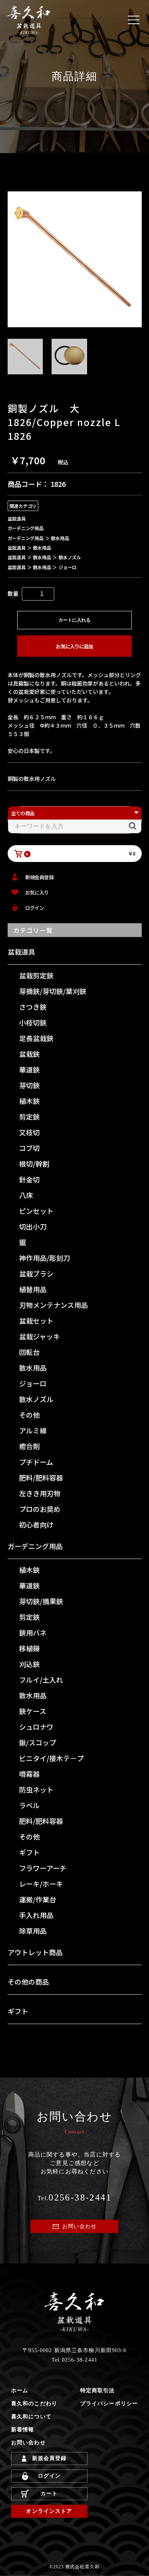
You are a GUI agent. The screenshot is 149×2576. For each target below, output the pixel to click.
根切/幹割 (34, 1164)
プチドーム (36, 1462)
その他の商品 (28, 1982)
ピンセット (36, 1211)
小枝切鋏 (33, 1022)
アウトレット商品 (35, 1952)
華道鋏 (29, 1069)
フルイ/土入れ (41, 1680)
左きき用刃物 (40, 1493)
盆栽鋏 (29, 1054)
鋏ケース (33, 1711)
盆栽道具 (21, 952)
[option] (75, 259)
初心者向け (36, 1525)
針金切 (29, 1179)
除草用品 (33, 1931)
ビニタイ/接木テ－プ (51, 1758)
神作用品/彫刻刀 (45, 1258)
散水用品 (33, 1368)
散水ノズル (36, 1399)
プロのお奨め (40, 1509)
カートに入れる (74, 620)
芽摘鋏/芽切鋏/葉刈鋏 (53, 991)
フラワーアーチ (43, 1868)
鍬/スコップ (38, 1742)
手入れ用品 (36, 1915)
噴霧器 (29, 1774)
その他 (29, 1415)
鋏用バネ (33, 1632)
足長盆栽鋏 (36, 1038)
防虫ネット (36, 1789)
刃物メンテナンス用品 (53, 1305)
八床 (26, 1195)
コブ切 (29, 1148)
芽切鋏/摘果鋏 (41, 1601)
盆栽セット (36, 1321)
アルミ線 (33, 1430)
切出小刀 (33, 1226)
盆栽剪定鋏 (36, 975)
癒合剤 (29, 1446)
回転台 (29, 1352)
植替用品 (33, 1289)
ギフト (29, 1852)
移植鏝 (29, 1648)
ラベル (29, 1805)
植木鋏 (29, 1101)
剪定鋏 (29, 1117)
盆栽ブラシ (36, 1273)
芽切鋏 (29, 1085)
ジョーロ (33, 1383)
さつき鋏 (33, 1007)
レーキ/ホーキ (41, 1884)
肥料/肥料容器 (41, 1477)
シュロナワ (36, 1727)
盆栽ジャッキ (40, 1336)
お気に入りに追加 (74, 646)
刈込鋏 (29, 1664)
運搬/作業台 (38, 1899)
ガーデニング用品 (35, 1546)
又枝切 (29, 1132)
